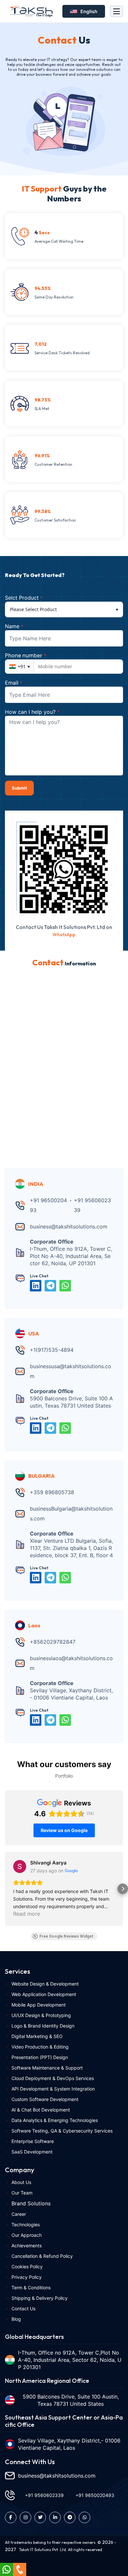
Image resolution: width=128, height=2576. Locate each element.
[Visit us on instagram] (25, 2517)
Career (19, 2214)
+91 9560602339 (92, 1205)
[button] (5, 1889)
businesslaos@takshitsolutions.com (71, 1663)
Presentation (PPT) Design (40, 2057)
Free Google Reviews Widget (66, 1936)
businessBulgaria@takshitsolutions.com (71, 1514)
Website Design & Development (45, 1984)
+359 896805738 (52, 1492)
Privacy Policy (27, 2277)
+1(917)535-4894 (52, 1350)
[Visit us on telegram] (70, 2517)
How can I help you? (32, 712)
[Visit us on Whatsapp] (85, 2517)
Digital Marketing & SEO (37, 2036)
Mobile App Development (39, 2005)
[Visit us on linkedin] (55, 2517)
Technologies (26, 2225)
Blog (16, 2319)
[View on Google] (20, 1866)
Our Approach (27, 2235)
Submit (19, 788)
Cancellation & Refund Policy (42, 2256)
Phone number (26, 655)
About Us (21, 2182)
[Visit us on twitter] (40, 2517)
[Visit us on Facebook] (11, 2517)
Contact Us (23, 2308)
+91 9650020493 (48, 1205)
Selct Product (24, 598)
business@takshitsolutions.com (69, 1226)
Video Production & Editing (40, 2047)
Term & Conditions (31, 2287)
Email (14, 683)
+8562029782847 (53, 1642)
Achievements (27, 2246)
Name (14, 626)
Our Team (22, 2193)
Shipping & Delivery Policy (40, 2298)
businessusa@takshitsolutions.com (71, 1371)
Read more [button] (27, 1914)
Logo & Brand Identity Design (43, 2026)
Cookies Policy (27, 2267)
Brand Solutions (31, 2203)
